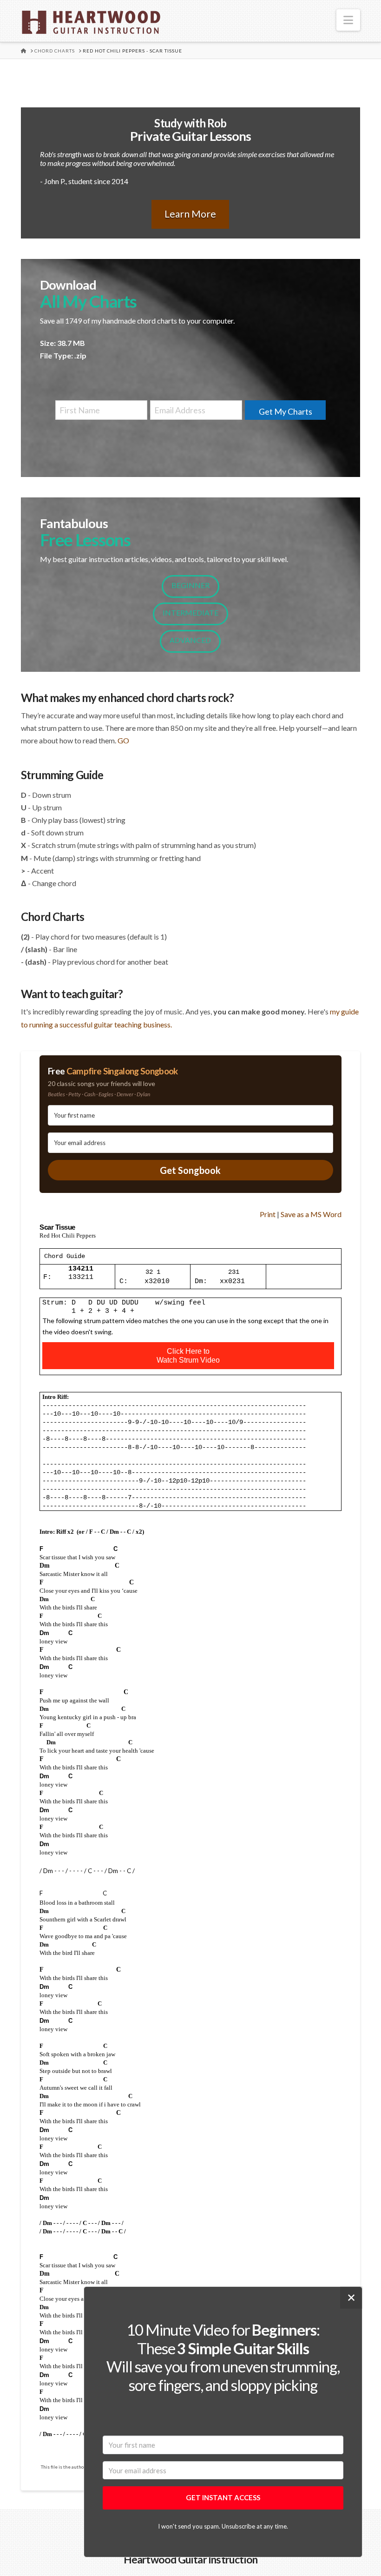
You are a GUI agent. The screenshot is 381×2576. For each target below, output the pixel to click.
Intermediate (190, 613)
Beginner (190, 585)
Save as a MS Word (311, 1214)
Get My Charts (286, 411)
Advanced (190, 640)
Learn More (190, 214)
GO (123, 740)
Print (268, 1214)
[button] (348, 20)
